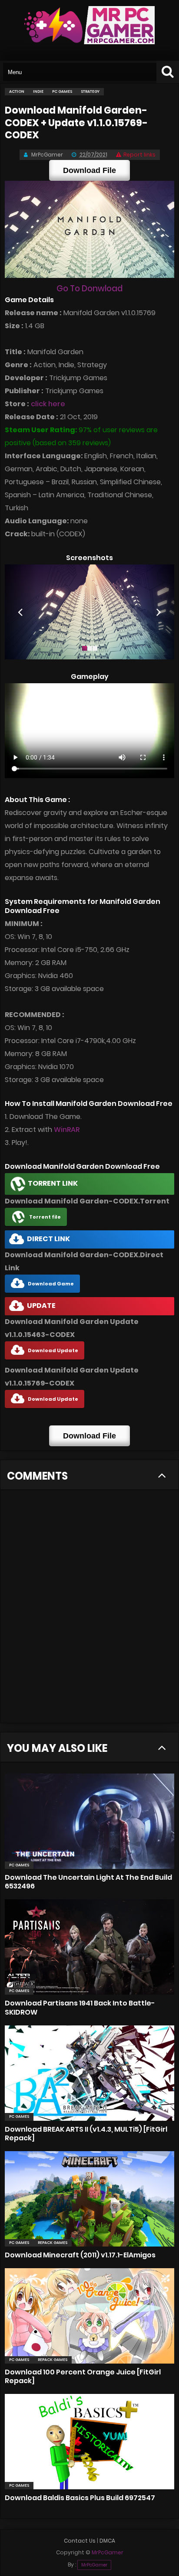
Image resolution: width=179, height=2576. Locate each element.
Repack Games (53, 2243)
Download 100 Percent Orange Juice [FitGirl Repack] (83, 2376)
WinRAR (67, 1130)
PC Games (19, 1865)
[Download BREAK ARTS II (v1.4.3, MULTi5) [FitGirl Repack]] (89, 2073)
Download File (89, 170)
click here (48, 404)
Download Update (53, 1350)
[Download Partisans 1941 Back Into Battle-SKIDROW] (89, 1947)
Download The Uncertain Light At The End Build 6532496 (88, 1882)
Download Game (51, 1284)
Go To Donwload (89, 289)
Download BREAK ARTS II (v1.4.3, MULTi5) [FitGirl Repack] (86, 2134)
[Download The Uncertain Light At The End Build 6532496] (89, 1821)
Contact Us (80, 2541)
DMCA (107, 2541)
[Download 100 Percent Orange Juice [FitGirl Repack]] (89, 2316)
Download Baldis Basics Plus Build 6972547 (80, 2498)
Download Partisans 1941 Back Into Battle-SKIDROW (80, 2007)
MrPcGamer (94, 2565)
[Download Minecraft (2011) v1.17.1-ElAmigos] (89, 2199)
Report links (139, 155)
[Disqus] (89, 1611)
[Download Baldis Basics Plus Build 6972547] (89, 2442)
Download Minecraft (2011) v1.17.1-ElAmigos (80, 2255)
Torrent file (45, 1217)
